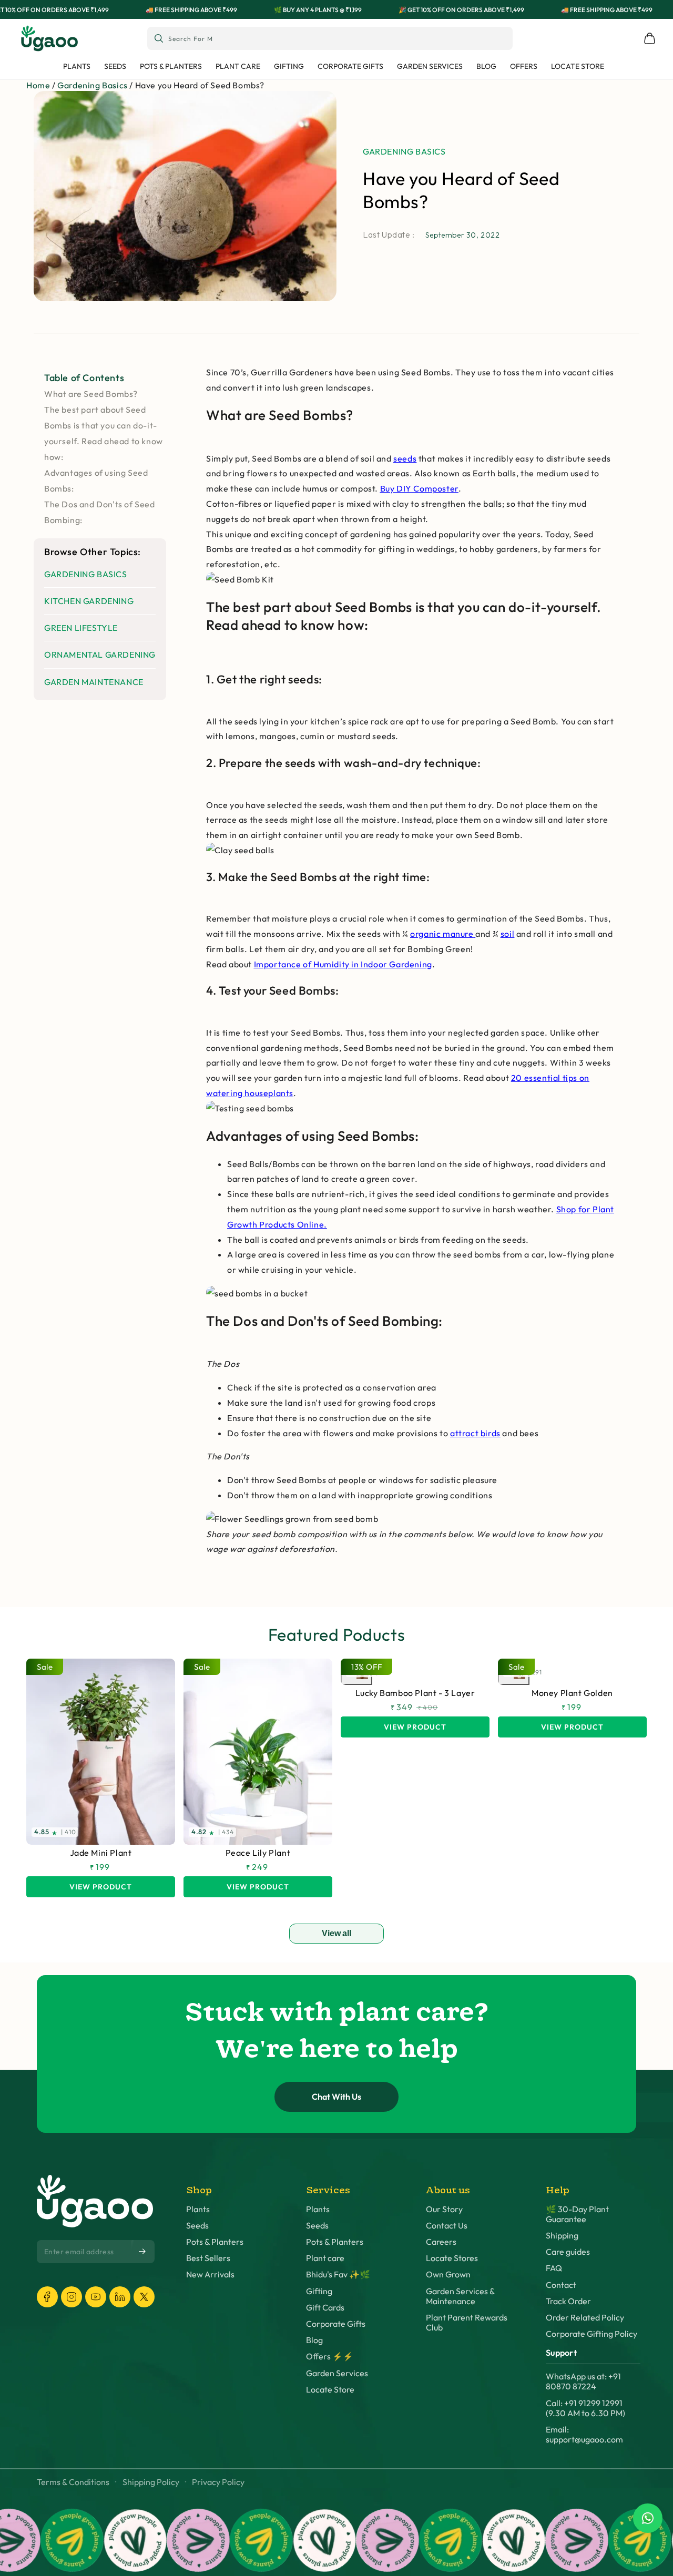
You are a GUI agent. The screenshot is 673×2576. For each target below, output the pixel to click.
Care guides (568, 2252)
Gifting (319, 2291)
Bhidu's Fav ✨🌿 (338, 2275)
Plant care (325, 2258)
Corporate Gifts (336, 2324)
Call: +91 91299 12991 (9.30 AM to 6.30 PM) (585, 2408)
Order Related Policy (585, 2318)
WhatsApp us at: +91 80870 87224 (583, 2381)
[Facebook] (47, 2297)
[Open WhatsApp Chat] (648, 2518)
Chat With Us (336, 2097)
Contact (561, 2285)
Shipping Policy (151, 2482)
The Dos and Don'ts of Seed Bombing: (100, 512)
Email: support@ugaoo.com (584, 2435)
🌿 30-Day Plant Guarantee (577, 2214)
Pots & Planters (215, 2242)
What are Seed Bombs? (91, 394)
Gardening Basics (93, 85)
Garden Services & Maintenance (460, 2296)
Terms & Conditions (73, 2482)
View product (101, 1887)
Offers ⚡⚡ (330, 2357)
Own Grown (448, 2275)
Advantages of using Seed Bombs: (96, 481)
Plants (198, 2209)
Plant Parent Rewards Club (467, 2323)
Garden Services (337, 2373)
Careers (441, 2242)
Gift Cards (325, 2308)
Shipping (562, 2236)
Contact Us (447, 2226)
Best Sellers (208, 2258)
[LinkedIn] (120, 2297)
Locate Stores (452, 2258)
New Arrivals (210, 2275)
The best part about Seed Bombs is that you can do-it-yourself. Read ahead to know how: (104, 433)
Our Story (444, 2209)
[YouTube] (96, 2297)
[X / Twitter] (144, 2297)
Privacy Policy (218, 2482)
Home (38, 85)
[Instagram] (72, 2297)
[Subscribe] (143, 2251)
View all (336, 1933)
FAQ (554, 2268)
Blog (314, 2340)
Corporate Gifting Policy (592, 2334)
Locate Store (330, 2390)
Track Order (568, 2301)
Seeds (197, 2226)
